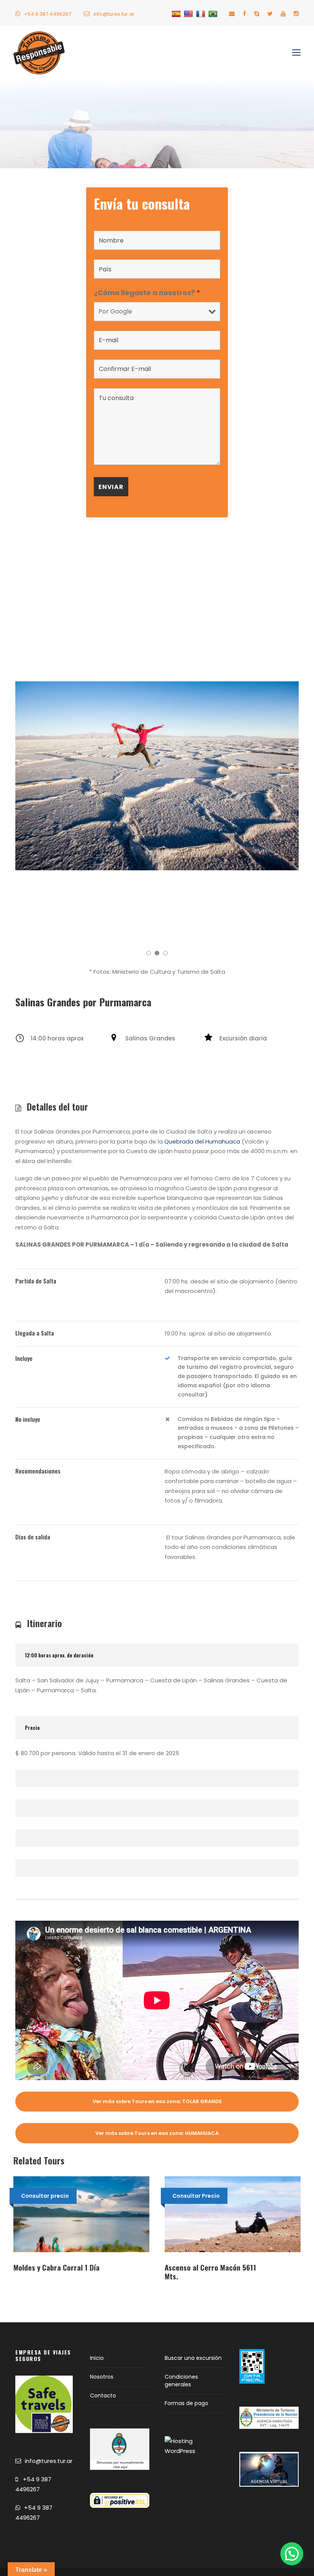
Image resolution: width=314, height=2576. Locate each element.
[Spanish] (177, 14)
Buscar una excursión (193, 2358)
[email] (232, 14)
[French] (202, 14)
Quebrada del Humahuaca (202, 1141)
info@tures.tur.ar (114, 14)
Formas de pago (186, 2403)
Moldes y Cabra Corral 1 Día (56, 2267)
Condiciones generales (181, 2381)
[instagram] (296, 14)
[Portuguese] (214, 14)
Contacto (103, 2396)
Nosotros (102, 2377)
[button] (292, 2554)
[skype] (257, 14)
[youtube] (283, 14)
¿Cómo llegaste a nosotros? (147, 293)
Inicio (97, 2358)
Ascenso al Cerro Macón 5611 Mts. (210, 2272)
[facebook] (244, 14)
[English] (189, 14)
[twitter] (270, 14)
